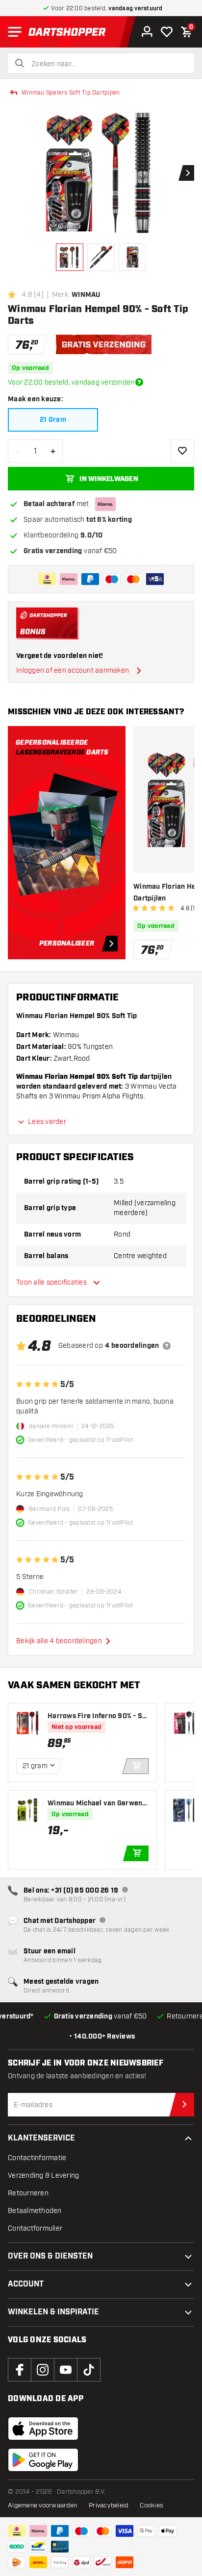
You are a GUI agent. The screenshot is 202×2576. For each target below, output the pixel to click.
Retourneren (28, 2193)
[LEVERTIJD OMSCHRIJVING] (139, 382)
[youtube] (66, 2370)
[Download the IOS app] (43, 2429)
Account (26, 2284)
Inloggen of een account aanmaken (73, 670)
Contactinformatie (37, 2158)
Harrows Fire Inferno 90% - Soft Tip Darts (97, 1716)
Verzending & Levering (43, 2175)
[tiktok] (89, 2370)
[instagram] (43, 2370)
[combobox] (107, 64)
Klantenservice (41, 2138)
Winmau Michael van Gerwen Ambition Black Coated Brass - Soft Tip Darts (98, 1804)
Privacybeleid (108, 2505)
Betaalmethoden (35, 2211)
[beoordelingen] (167, 1346)
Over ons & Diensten (50, 2256)
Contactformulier (35, 2228)
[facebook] (20, 2370)
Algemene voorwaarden (42, 2505)
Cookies (151, 2505)
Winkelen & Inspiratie (53, 2312)
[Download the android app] (43, 2460)
